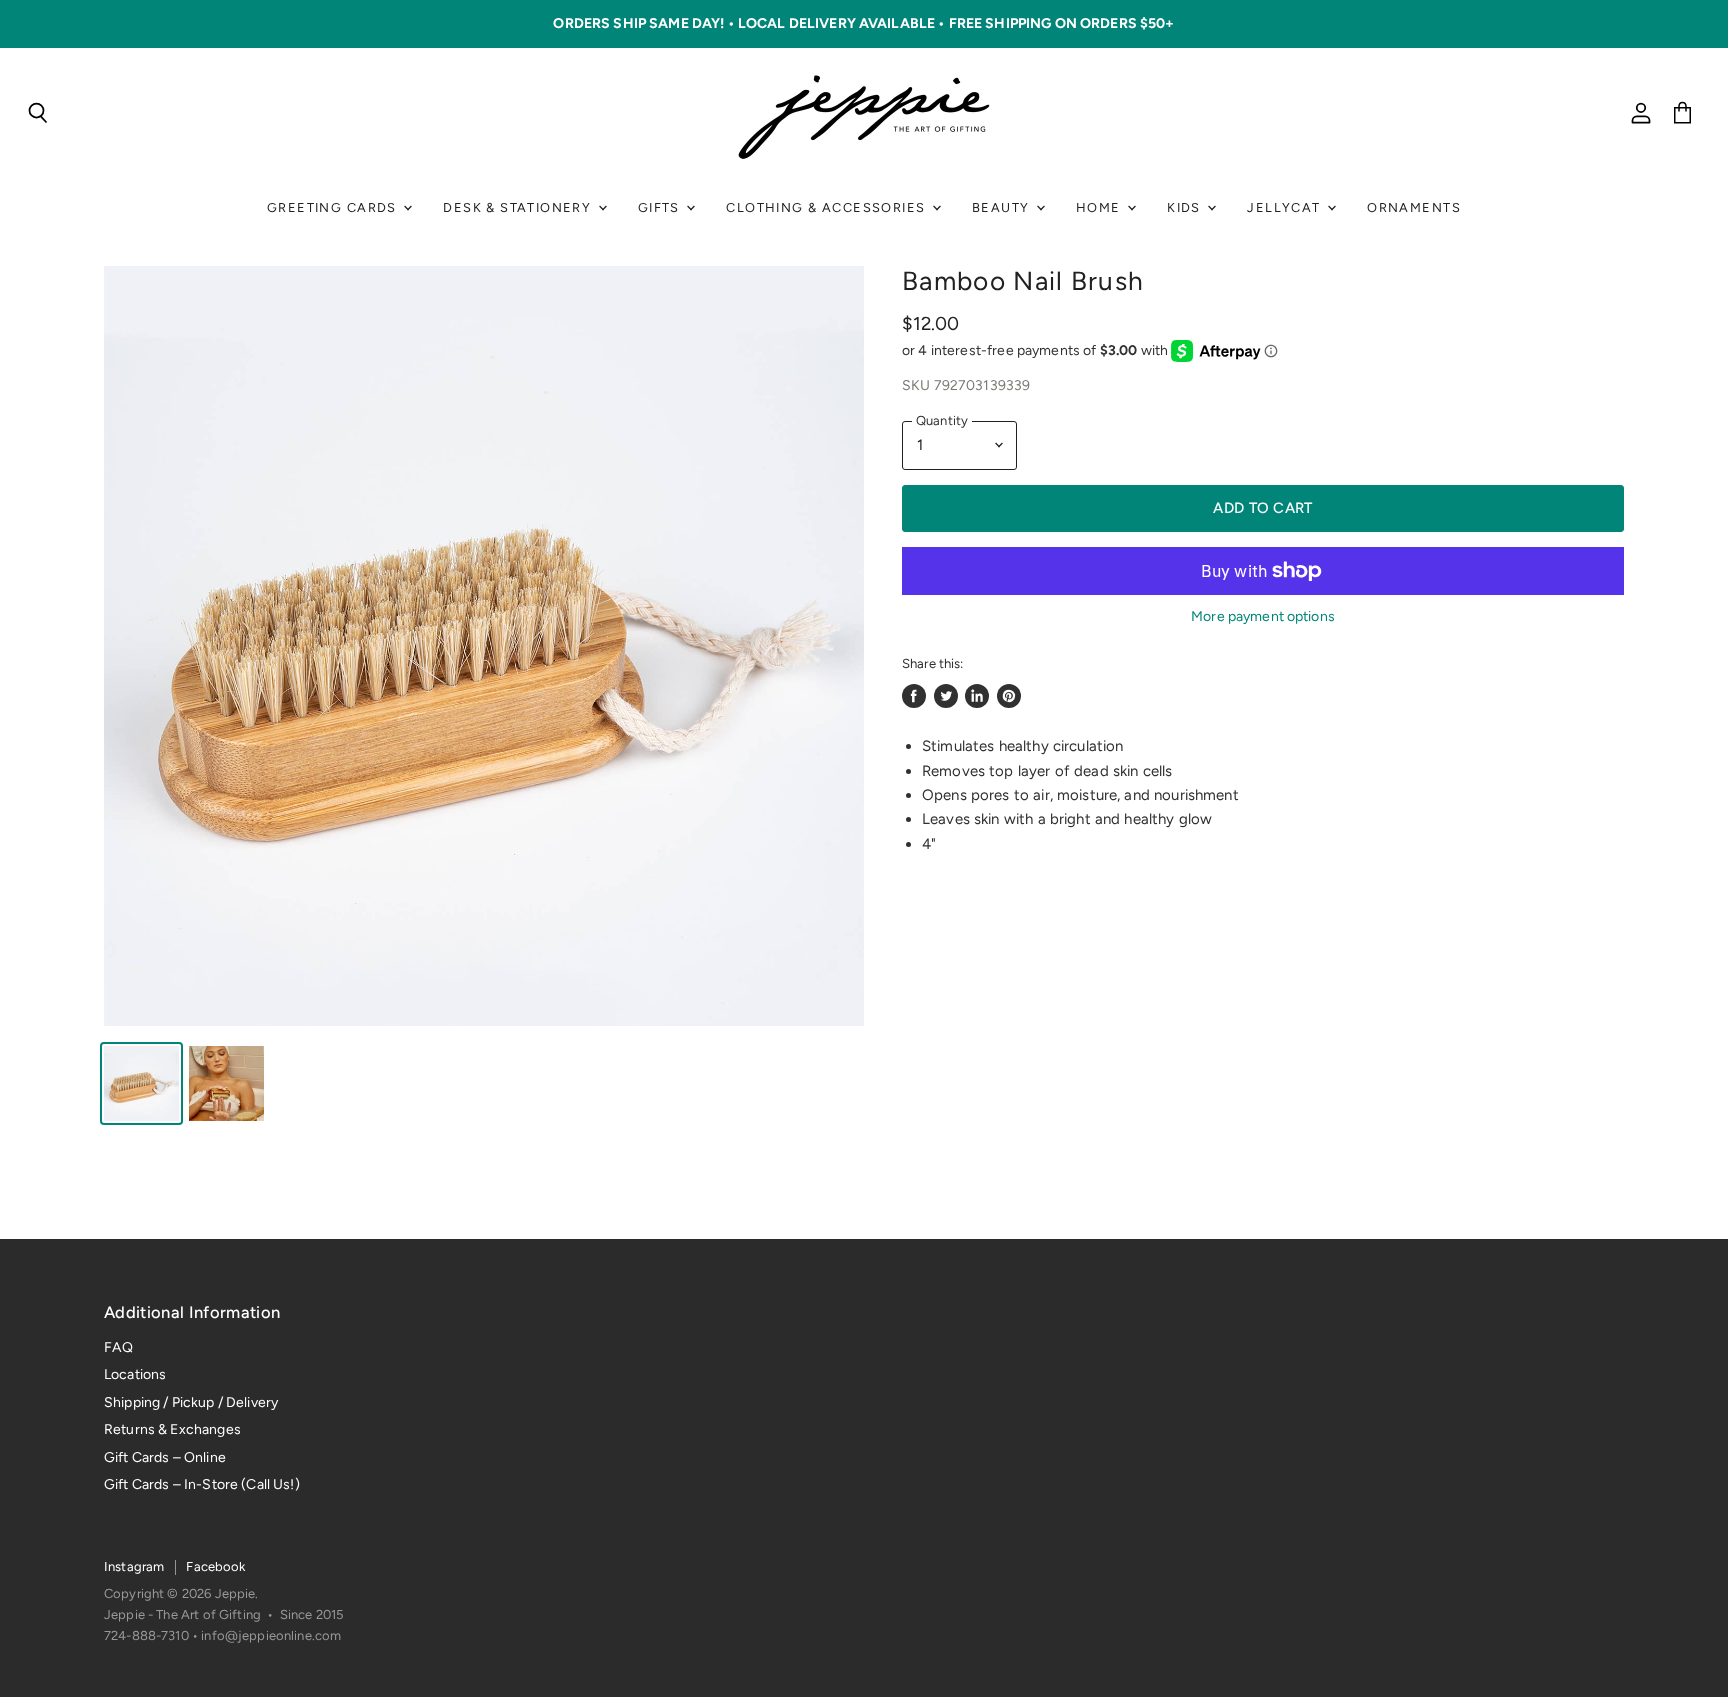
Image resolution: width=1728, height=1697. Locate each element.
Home (1100, 207)
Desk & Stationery (519, 207)
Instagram (134, 1566)
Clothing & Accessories (827, 207)
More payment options (1263, 617)
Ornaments (1414, 207)
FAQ (118, 1347)
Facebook (215, 1566)
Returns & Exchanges (172, 1429)
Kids (1186, 207)
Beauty (1003, 207)
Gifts (661, 207)
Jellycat (1286, 207)
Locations (135, 1374)
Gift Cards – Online (165, 1457)
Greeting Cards (334, 207)
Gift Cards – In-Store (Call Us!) (202, 1484)
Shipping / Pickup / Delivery (191, 1402)
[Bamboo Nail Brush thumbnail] (141, 1083)
